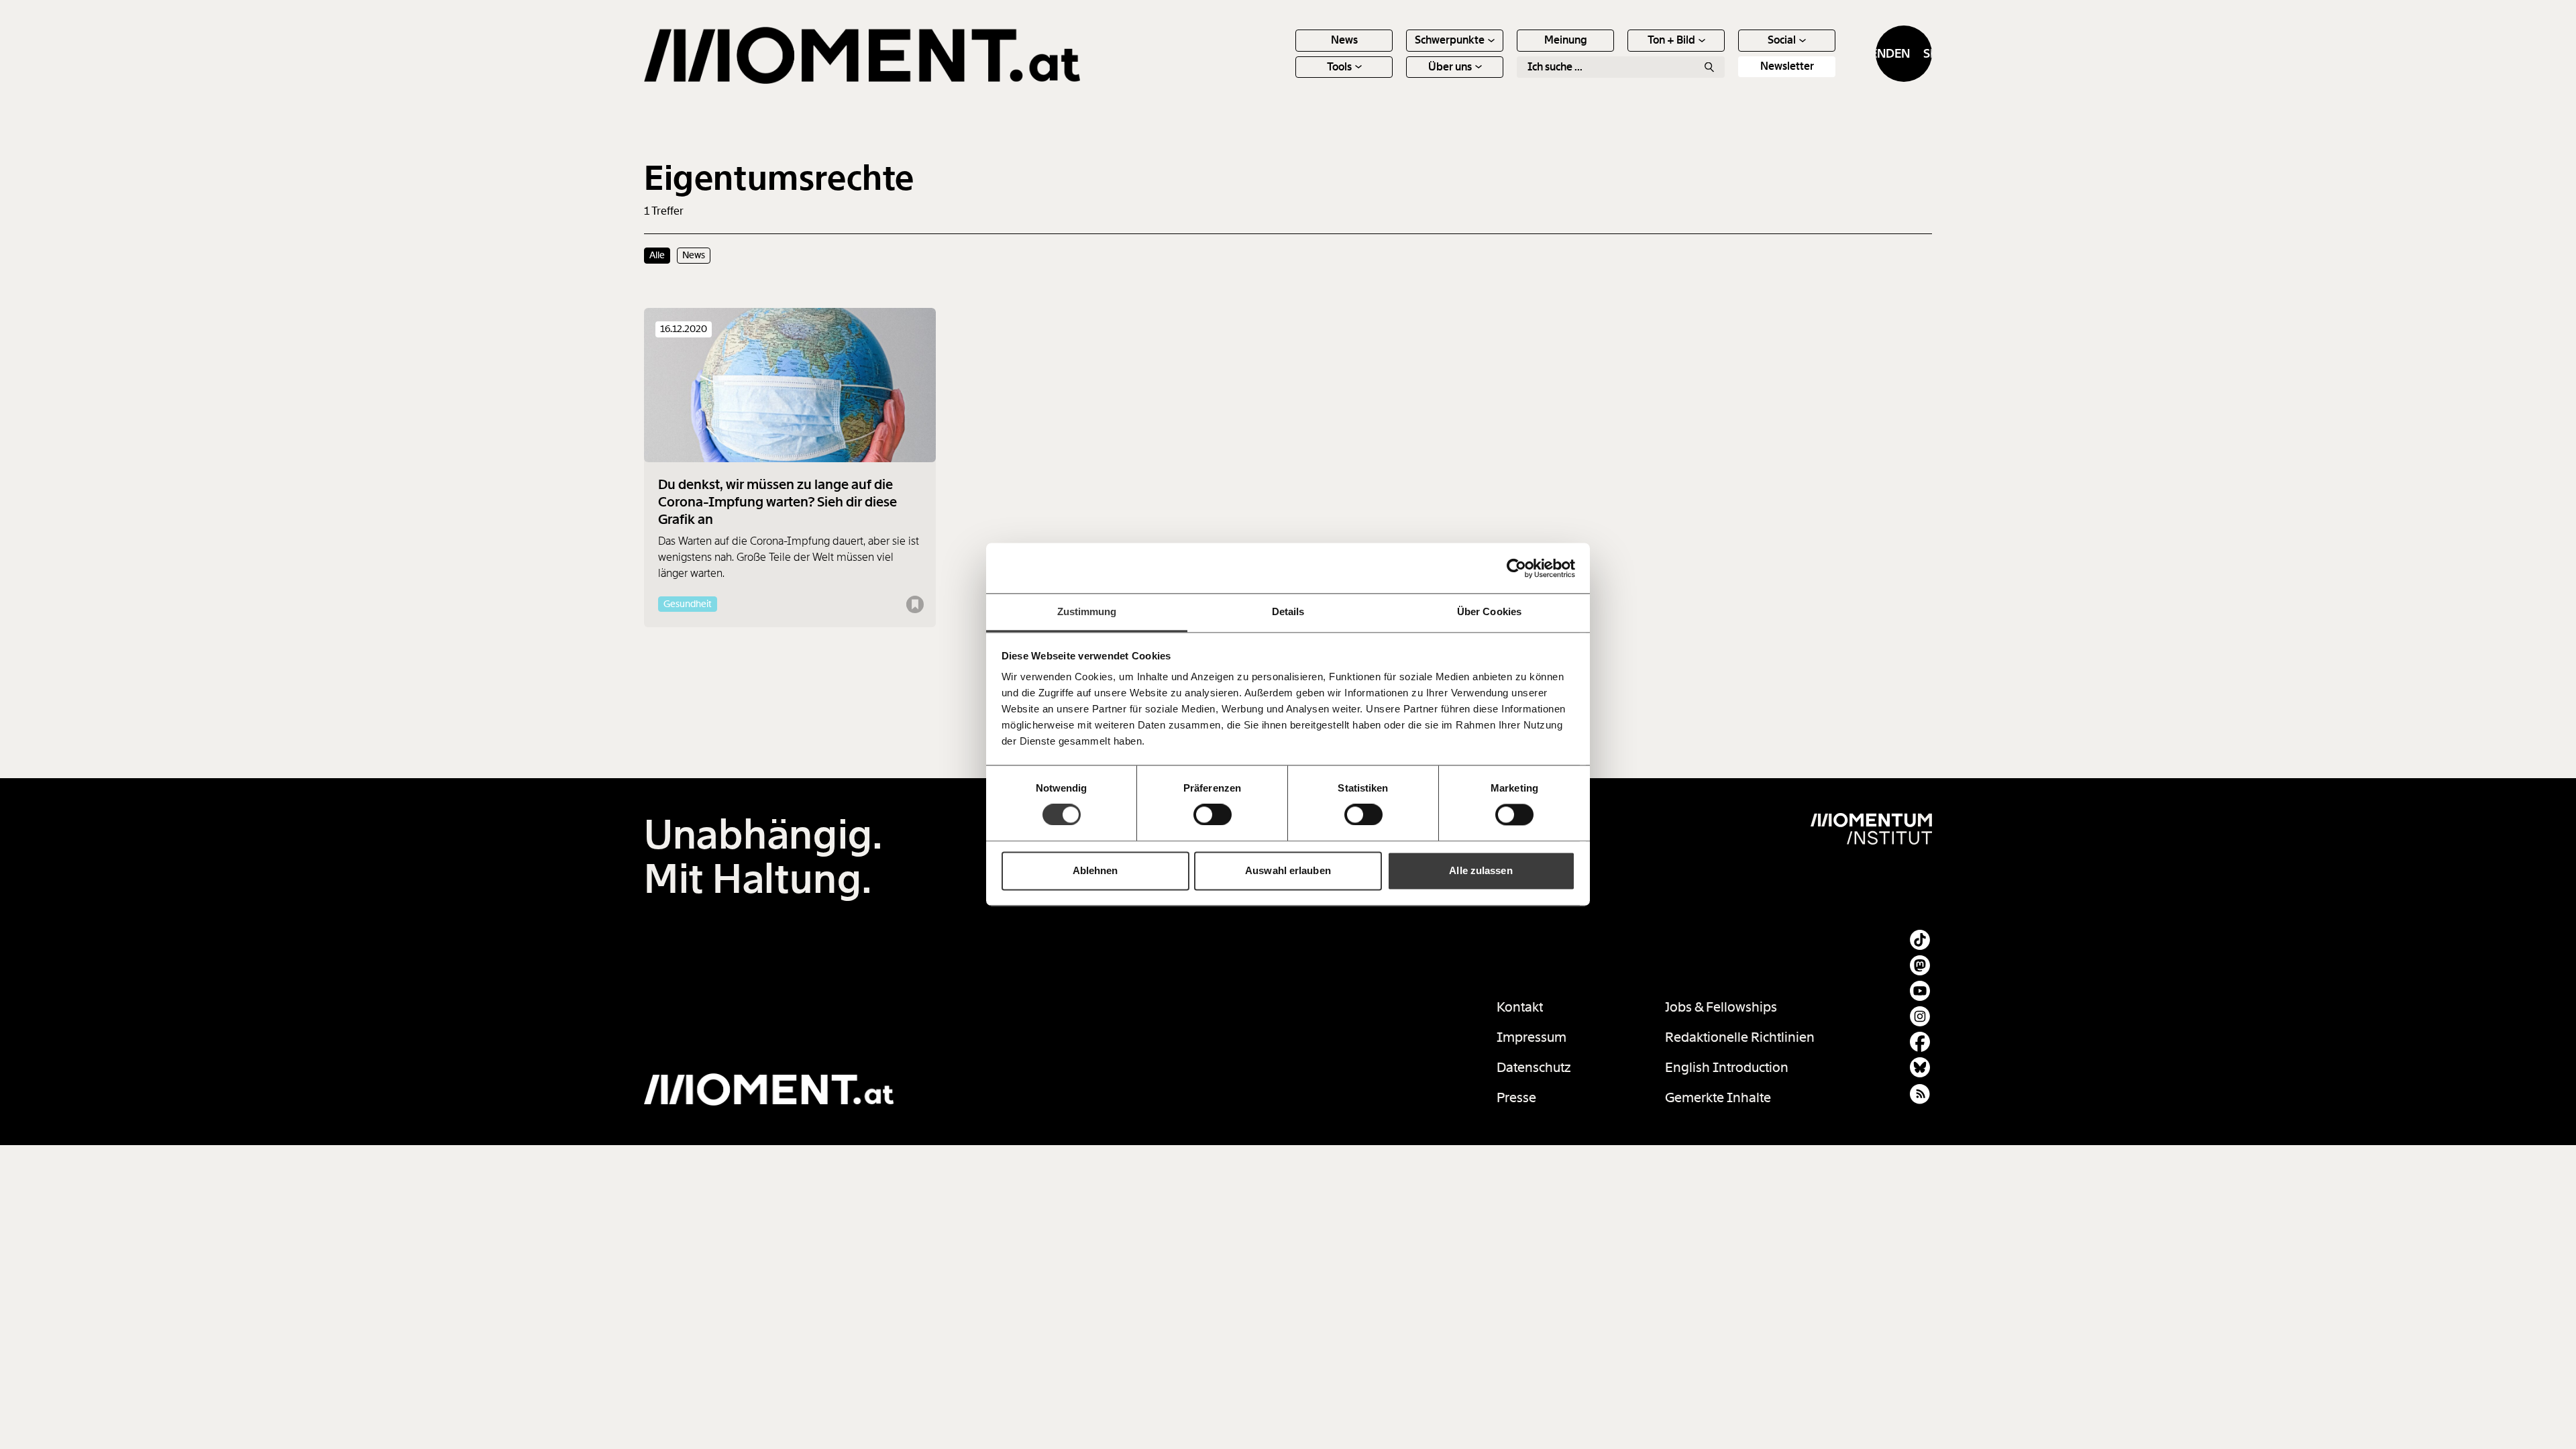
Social (1782, 40)
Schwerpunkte (1450, 40)
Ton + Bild (1671, 40)
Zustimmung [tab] (1087, 611)
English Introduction (1727, 1067)
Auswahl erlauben (1288, 870)
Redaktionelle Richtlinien (1740, 1037)
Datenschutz (1534, 1067)
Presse (1516, 1097)
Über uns (1450, 67)
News (1344, 40)
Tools (1339, 67)
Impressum (1532, 1037)
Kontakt (1520, 1007)
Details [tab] (1288, 611)
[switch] (1213, 815)
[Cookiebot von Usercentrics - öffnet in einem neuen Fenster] (1516, 568)
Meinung (1566, 40)
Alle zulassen (1481, 870)
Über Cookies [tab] (1489, 611)
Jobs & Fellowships (1721, 1007)
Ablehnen (1095, 870)
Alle (657, 255)
